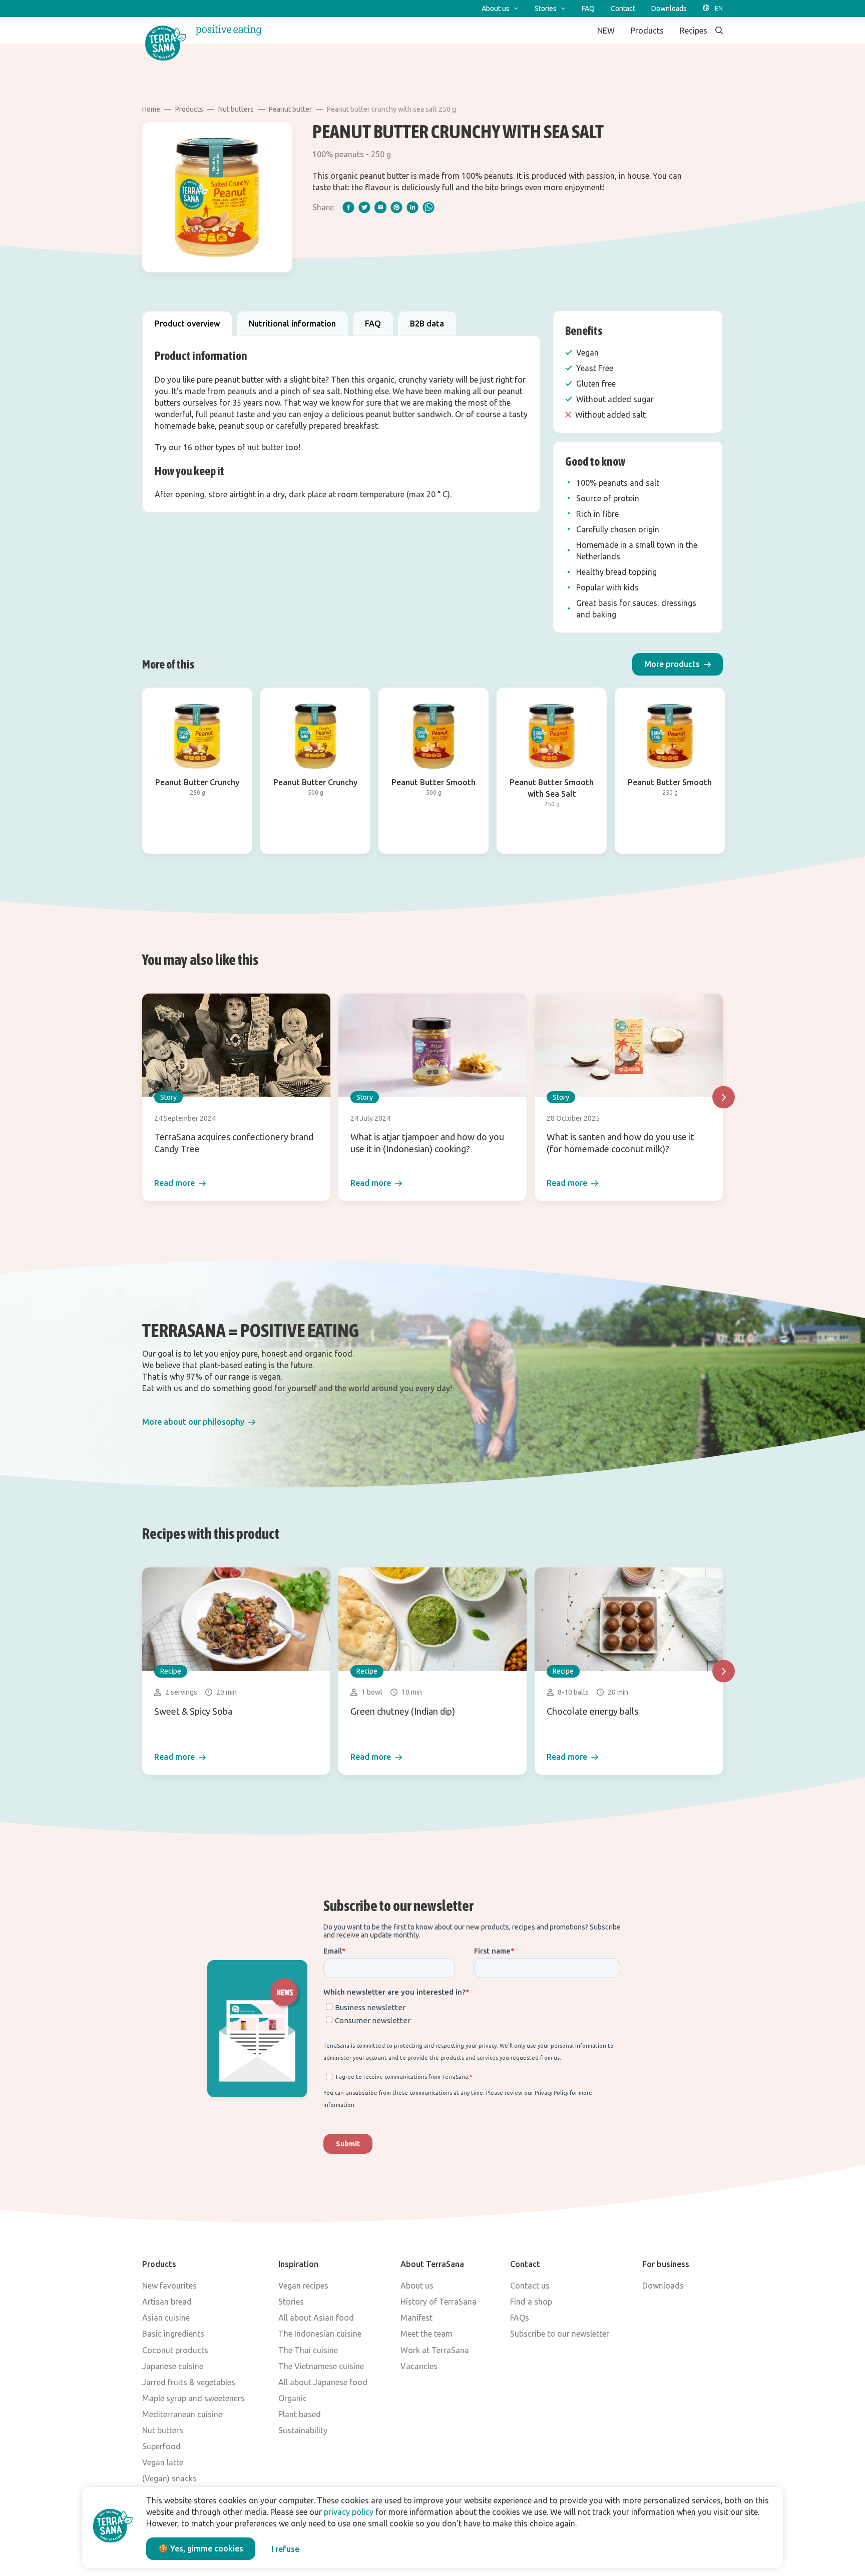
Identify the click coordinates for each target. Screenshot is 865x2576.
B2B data (427, 324)
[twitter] (364, 207)
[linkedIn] (412, 207)
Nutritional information (292, 324)
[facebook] (348, 207)
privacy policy (349, 2512)
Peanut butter (290, 109)
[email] (380, 207)
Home (151, 109)
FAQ (373, 324)
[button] (678, 664)
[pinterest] (396, 207)
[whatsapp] (428, 207)
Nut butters (236, 109)
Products (189, 109)
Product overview (187, 324)
